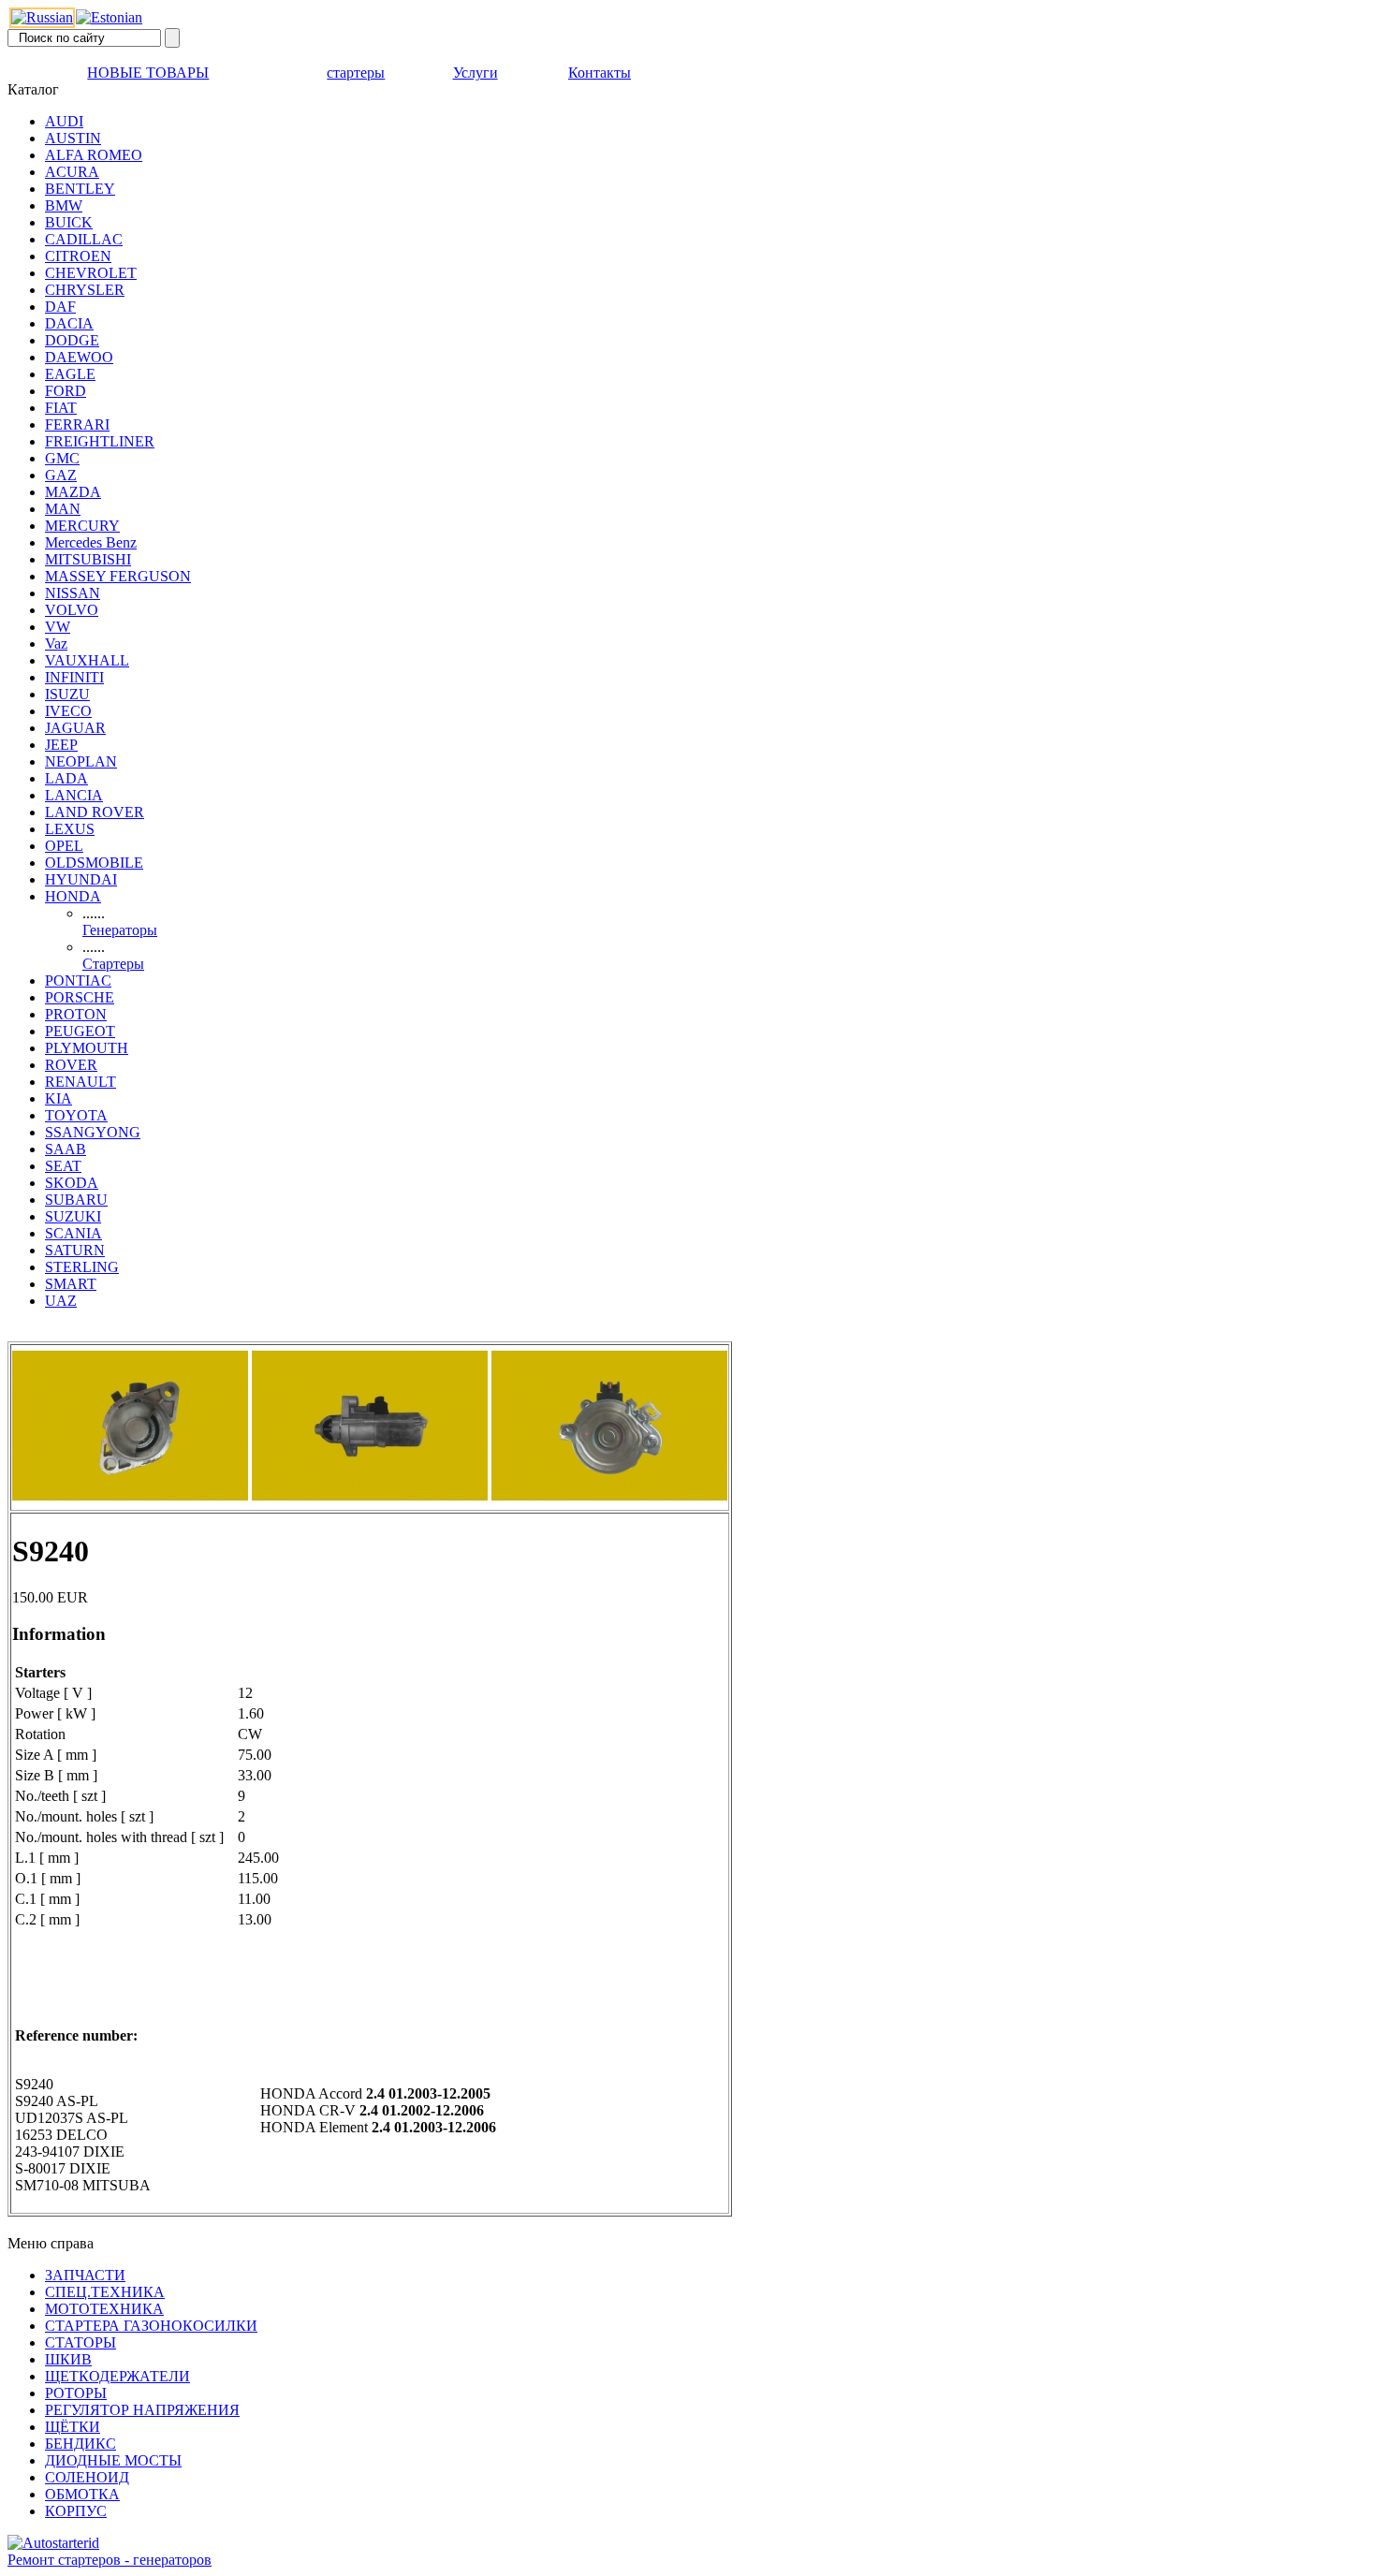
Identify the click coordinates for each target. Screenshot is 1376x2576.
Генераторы (120, 930)
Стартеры (113, 964)
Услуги (476, 73)
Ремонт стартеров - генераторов (110, 2560)
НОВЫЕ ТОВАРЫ (148, 73)
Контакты (600, 73)
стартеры (356, 73)
